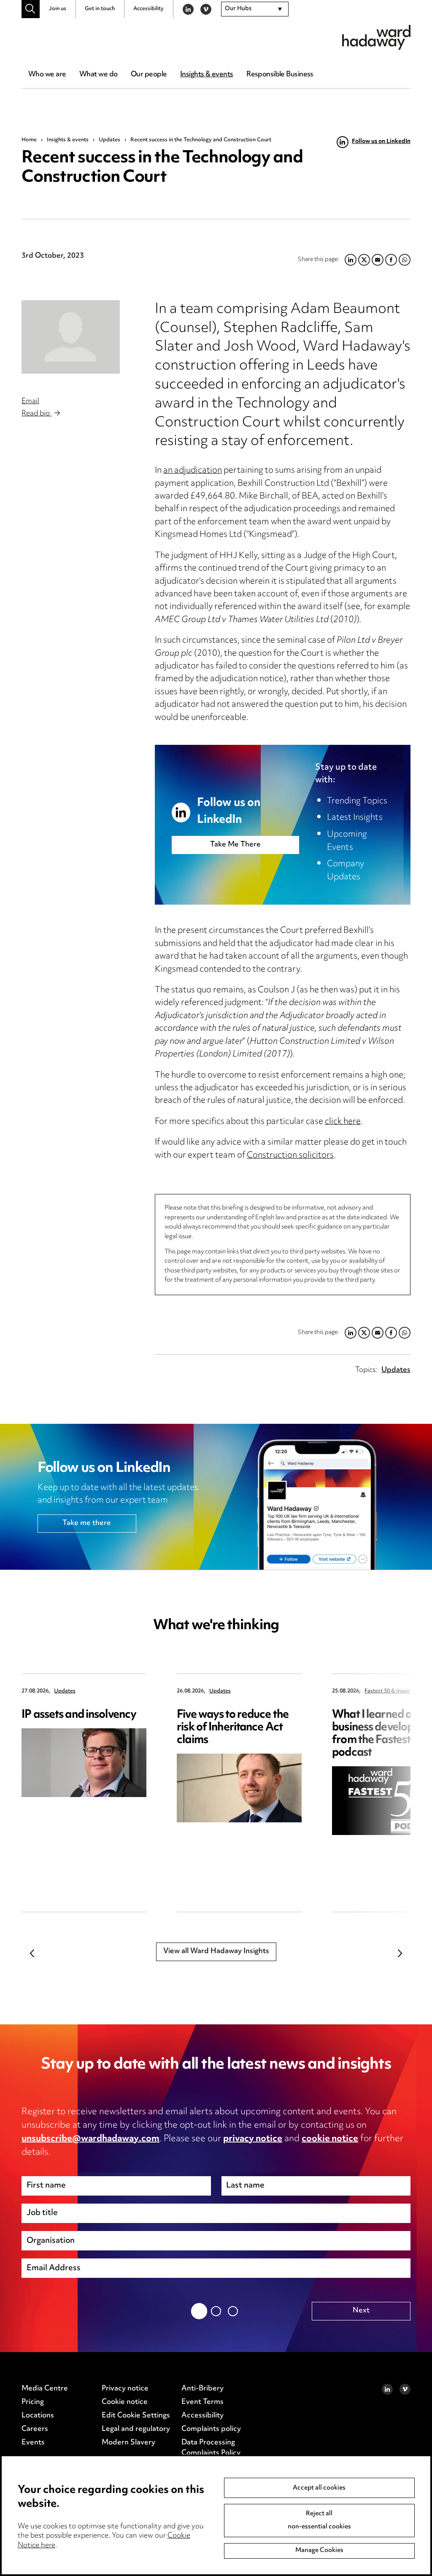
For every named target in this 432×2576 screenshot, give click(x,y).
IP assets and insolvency (79, 1715)
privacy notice (253, 2139)
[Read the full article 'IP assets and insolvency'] (84, 1763)
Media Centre (45, 2389)
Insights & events (207, 75)
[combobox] (255, 9)
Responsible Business (280, 75)
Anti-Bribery (202, 2389)
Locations (38, 2416)
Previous (32, 1953)
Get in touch (100, 9)
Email (30, 401)
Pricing (33, 2402)
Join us (58, 9)
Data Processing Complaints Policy (211, 2448)
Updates (109, 140)
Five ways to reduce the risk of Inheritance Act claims (233, 1728)
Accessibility (148, 9)
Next (400, 1953)
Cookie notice (125, 2402)
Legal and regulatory (136, 2429)
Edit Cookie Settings (136, 2416)
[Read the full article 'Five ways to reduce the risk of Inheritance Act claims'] (239, 1788)
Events (33, 2443)
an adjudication (193, 471)
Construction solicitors (290, 1156)
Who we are (47, 75)
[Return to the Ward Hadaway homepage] (376, 37)
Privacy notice (125, 2389)
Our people (149, 75)
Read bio (36, 414)
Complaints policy (211, 2429)
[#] (31, 9)
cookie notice (330, 2139)
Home (29, 140)
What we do (98, 75)
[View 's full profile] (70, 337)
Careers (35, 2429)
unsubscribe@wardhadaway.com (90, 2139)
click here (343, 1122)
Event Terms (202, 2402)
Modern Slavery (128, 2443)
